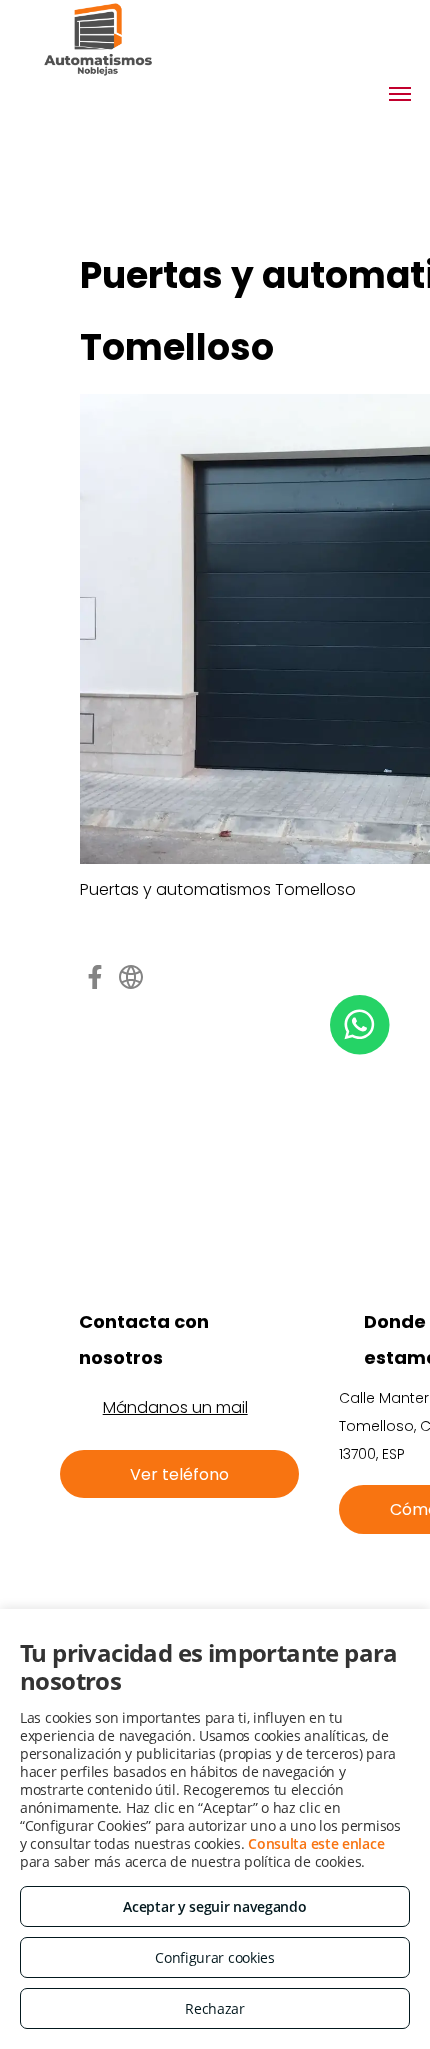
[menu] (400, 94)
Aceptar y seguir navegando (214, 1906)
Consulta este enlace (316, 1843)
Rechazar (215, 2008)
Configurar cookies (215, 1957)
